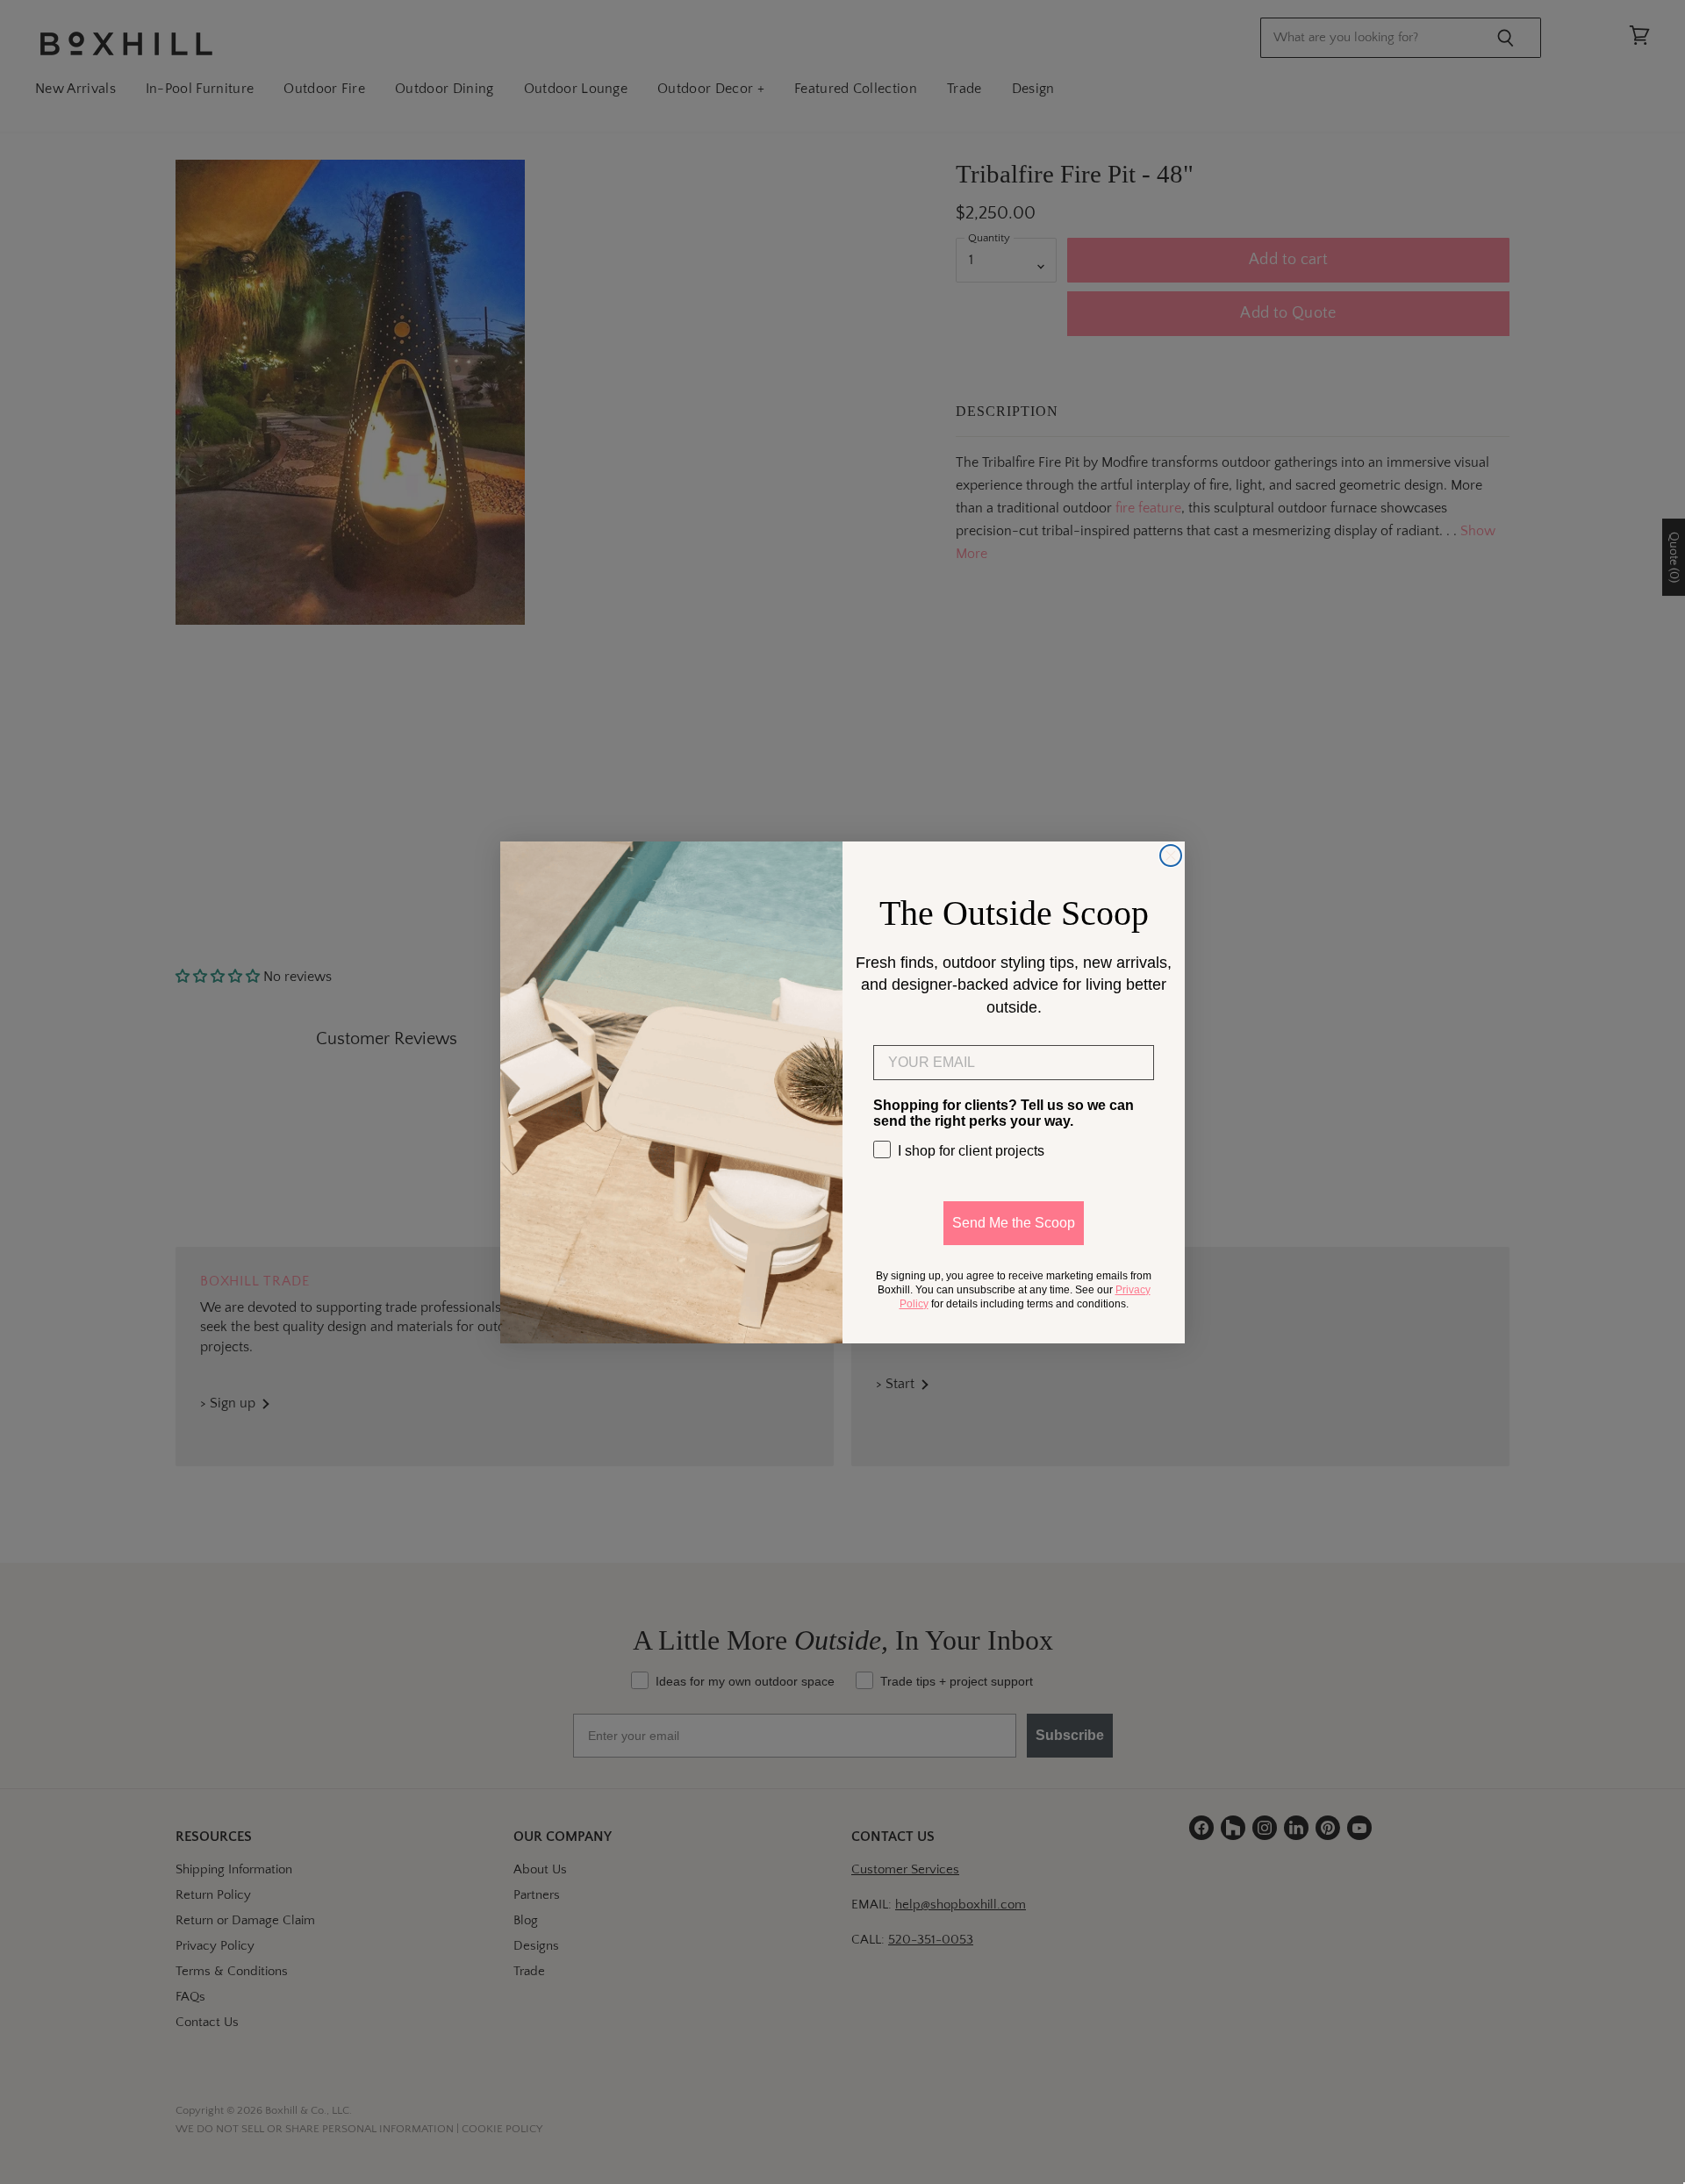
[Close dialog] (1171, 856)
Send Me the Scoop (1014, 1222)
